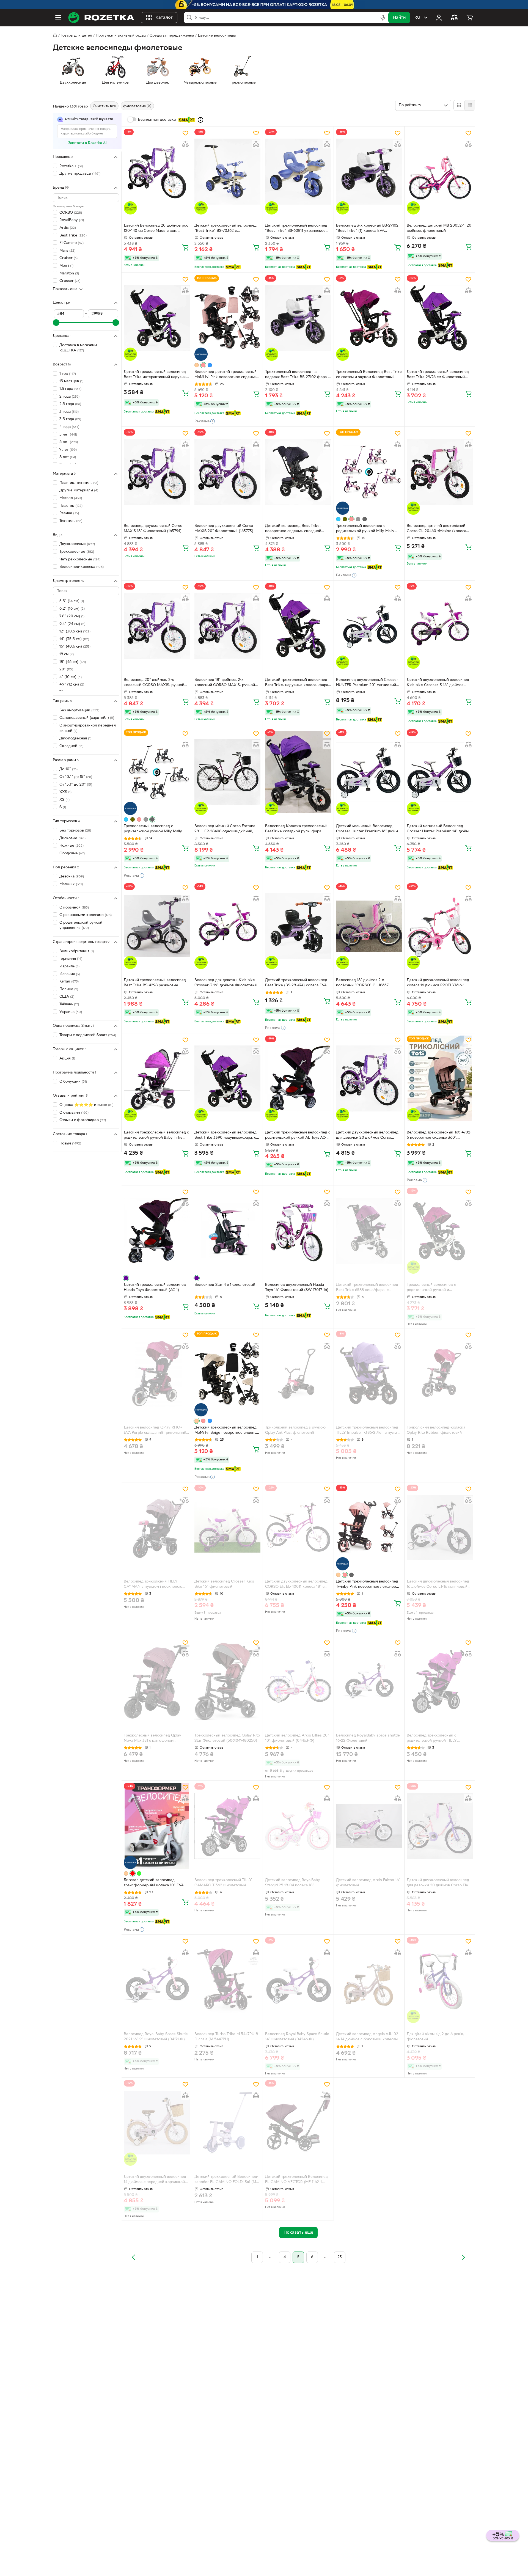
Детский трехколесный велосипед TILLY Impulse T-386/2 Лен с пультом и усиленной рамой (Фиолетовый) (369, 1431)
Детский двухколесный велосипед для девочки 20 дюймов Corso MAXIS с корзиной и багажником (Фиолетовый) (367, 1136)
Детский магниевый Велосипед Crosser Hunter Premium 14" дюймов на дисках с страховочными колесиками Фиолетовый (440, 829)
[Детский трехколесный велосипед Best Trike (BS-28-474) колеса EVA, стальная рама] (298, 926)
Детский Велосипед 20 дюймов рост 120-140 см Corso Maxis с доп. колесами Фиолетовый (157, 229)
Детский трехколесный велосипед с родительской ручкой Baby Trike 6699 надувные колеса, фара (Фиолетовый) (156, 1136)
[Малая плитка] (470, 105)
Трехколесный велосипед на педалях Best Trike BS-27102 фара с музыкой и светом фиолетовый (297, 375)
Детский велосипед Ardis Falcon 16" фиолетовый (368, 1883)
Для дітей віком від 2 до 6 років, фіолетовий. (435, 2037)
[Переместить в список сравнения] (185, 144)
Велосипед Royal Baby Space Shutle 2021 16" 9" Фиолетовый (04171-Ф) (156, 2037)
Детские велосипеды (217, 36)
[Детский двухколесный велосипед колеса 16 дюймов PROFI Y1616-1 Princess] (440, 926)
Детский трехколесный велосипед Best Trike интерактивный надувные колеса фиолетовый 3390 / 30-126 (156, 375)
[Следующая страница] (463, 2257)
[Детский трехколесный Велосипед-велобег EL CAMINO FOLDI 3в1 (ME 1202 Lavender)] (227, 2123)
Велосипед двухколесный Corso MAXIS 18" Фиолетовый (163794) (153, 529)
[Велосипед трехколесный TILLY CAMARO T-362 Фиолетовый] (227, 1826)
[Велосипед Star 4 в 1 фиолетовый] (227, 1231)
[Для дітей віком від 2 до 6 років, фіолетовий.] (440, 1980)
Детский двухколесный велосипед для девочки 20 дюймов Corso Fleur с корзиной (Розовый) (439, 1883)
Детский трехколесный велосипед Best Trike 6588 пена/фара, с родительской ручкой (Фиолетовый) (369, 1288)
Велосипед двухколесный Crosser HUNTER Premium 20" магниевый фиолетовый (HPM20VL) (367, 683)
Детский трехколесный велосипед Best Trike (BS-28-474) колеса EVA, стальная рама (296, 983)
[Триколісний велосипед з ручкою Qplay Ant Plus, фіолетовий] (298, 1374)
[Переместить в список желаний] (185, 133)
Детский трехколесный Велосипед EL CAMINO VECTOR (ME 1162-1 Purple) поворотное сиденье (296, 2180)
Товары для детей (76, 36)
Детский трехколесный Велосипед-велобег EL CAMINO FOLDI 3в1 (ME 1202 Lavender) (226, 2180)
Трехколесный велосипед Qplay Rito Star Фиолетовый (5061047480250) (227, 1738)
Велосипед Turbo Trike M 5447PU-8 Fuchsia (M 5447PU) (226, 2037)
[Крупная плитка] (459, 105)
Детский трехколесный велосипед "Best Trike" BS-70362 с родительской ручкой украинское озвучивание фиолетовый (226, 229)
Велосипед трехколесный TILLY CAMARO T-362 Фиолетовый (223, 1883)
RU (417, 18)
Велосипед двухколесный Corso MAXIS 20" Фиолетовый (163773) (224, 529)
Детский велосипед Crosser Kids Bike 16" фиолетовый (224, 1584)
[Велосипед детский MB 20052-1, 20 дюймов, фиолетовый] (440, 172)
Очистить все (104, 106)
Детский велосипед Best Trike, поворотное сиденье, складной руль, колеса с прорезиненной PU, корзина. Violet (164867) (296, 529)
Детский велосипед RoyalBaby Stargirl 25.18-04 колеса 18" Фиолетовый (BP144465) (293, 1883)
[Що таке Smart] (200, 120)
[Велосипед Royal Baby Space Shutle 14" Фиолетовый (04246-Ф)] (298, 1980)
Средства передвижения (172, 36)
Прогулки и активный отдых (121, 36)
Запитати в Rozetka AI (87, 143)
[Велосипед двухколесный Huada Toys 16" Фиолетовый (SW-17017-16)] (298, 1231)
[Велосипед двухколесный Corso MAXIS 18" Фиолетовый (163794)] (157, 472)
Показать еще (65, 289)
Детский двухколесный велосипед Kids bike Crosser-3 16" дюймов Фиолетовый (438, 683)
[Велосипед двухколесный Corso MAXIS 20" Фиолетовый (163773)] (227, 472)
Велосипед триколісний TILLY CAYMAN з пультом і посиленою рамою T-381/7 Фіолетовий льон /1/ (155, 1585)
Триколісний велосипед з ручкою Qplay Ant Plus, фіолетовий (295, 1430)
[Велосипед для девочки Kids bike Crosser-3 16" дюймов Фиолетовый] (227, 926)
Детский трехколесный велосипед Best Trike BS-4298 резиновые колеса (155, 983)
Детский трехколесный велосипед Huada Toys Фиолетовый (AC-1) (155, 1287)
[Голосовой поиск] (383, 18)
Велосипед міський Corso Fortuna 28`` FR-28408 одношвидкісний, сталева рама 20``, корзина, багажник (225, 829)
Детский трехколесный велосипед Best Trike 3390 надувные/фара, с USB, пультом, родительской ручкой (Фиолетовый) (227, 1136)
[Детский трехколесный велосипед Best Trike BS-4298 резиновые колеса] (157, 926)
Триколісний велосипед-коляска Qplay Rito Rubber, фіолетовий (436, 1430)
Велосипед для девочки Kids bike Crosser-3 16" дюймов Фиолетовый (226, 983)
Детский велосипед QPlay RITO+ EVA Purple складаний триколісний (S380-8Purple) (155, 1431)
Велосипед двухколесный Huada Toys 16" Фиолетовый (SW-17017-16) (297, 1287)
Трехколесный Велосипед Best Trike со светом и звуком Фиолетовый (369, 375)
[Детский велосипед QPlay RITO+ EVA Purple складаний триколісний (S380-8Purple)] (157, 1374)
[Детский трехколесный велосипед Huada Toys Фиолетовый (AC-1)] (157, 1231)
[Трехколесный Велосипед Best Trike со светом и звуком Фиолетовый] (369, 318)
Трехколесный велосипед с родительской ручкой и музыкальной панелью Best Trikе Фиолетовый (436, 1288)
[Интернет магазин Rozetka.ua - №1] (101, 18)
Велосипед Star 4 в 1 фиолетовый (225, 1285)
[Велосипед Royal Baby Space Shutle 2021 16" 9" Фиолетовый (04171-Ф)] (157, 1980)
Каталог (164, 18)
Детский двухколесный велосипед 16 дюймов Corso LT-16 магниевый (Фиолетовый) (438, 1585)
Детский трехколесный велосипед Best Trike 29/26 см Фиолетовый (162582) (438, 375)
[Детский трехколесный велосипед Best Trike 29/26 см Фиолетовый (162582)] (440, 318)
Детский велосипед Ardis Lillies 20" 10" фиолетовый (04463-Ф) (297, 1738)
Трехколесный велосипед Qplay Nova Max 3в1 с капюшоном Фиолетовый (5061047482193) (152, 1739)
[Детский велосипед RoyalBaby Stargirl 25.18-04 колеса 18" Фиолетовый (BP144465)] (298, 1826)
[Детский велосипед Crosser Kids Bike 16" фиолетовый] (227, 1528)
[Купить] (185, 247)
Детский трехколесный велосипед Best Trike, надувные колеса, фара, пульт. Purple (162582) (297, 683)
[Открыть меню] (58, 18)
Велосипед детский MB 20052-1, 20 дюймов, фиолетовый (439, 228)
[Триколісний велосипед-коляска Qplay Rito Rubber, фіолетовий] (440, 1374)
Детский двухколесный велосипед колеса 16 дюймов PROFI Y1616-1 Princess (438, 983)
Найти (399, 18)
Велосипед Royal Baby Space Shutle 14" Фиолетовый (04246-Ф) (297, 2037)
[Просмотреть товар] (197, 365)
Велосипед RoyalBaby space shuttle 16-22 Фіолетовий (368, 1738)
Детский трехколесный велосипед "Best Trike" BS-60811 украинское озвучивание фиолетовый (296, 229)
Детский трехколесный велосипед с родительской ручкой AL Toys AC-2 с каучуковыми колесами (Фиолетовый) (298, 1136)
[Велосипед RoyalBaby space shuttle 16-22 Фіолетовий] (369, 1681)
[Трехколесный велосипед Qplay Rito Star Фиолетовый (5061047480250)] (227, 1681)
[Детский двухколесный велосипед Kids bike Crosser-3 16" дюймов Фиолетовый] (440, 626)
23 (340, 2257)
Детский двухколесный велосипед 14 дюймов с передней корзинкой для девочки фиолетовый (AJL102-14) (155, 2180)
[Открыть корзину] (470, 18)
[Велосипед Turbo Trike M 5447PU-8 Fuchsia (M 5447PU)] (227, 1980)
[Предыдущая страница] (134, 2257)
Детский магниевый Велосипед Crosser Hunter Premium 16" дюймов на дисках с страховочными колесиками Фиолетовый (369, 829)
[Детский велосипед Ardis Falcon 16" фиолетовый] (369, 1826)
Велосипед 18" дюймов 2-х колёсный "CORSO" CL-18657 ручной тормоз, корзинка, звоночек (369, 983)
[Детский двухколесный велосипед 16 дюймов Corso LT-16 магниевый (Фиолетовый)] (440, 1528)
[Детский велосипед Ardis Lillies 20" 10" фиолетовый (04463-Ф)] (298, 1681)
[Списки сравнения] (454, 18)
